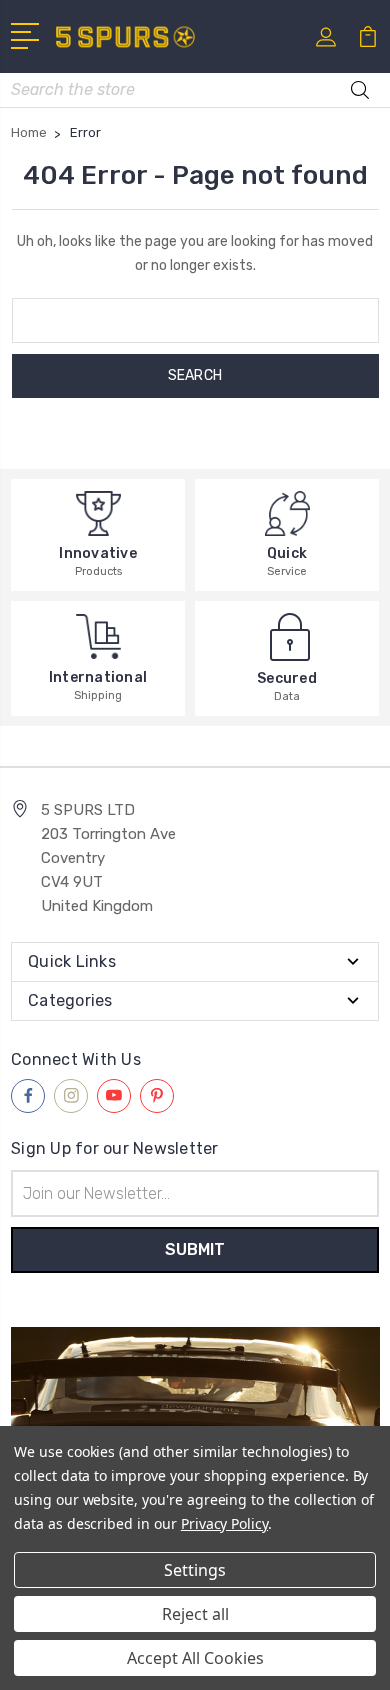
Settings (195, 1570)
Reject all (195, 1614)
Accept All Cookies (195, 1658)
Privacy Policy (224, 1523)
